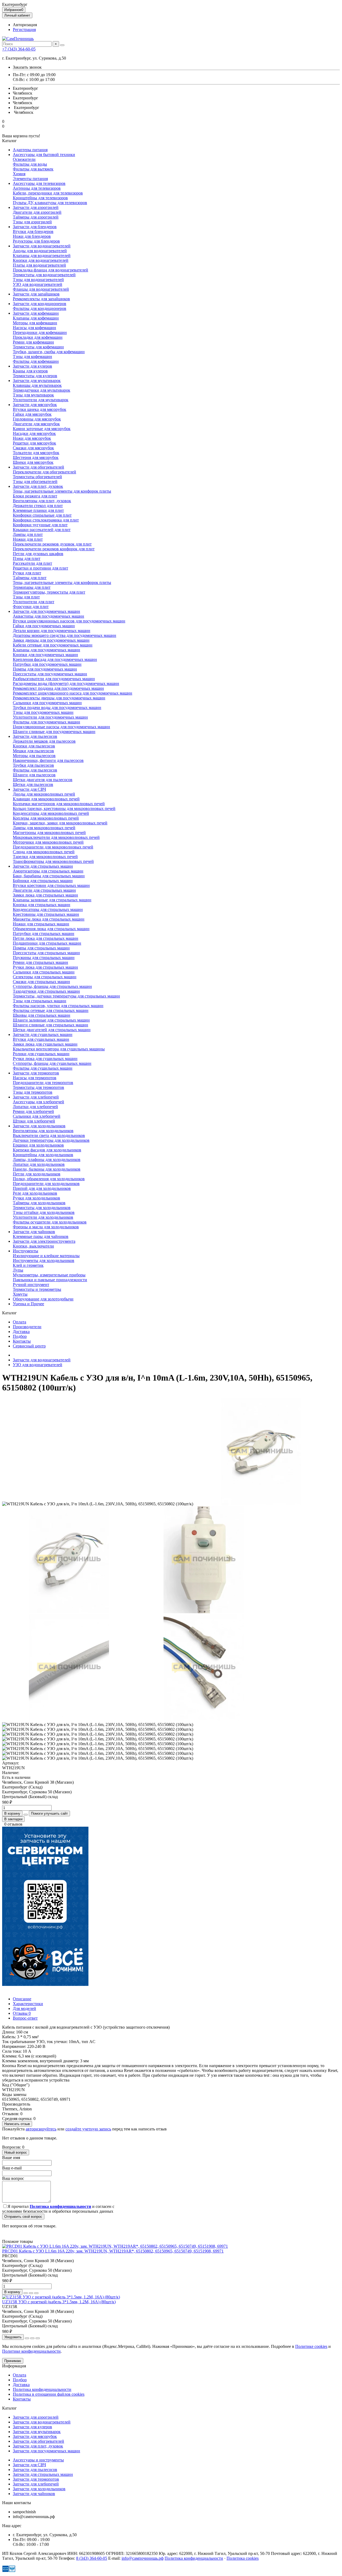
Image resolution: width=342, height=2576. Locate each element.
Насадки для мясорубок (34, 433)
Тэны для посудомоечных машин (43, 712)
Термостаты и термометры (37, 1289)
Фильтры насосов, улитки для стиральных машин (58, 1006)
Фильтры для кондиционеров (40, 308)
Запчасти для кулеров (32, 366)
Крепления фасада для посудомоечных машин (55, 659)
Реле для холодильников (35, 1193)
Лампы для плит (28, 534)
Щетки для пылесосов (33, 784)
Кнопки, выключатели (33, 1246)
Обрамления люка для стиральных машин (51, 929)
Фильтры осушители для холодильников (50, 1222)
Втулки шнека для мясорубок (40, 409)
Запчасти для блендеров (35, 227)
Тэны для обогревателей (35, 482)
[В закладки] (31, 2293)
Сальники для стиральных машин (44, 972)
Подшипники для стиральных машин (47, 943)
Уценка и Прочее (28, 1304)
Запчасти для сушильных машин (43, 1034)
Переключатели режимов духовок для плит (52, 544)
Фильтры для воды (30, 164)
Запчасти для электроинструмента (44, 1241)
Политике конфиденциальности (31, 2351)
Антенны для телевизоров (37, 188)
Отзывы (22, 2013)
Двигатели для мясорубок (36, 424)
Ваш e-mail (12, 2168)
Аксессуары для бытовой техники (44, 155)
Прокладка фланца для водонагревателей (50, 270)
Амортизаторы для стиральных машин (48, 871)
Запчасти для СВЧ (29, 789)
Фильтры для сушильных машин (43, 1068)
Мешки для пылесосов (33, 751)
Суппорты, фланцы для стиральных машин (52, 986)
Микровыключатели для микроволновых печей (56, 837)
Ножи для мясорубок (32, 438)
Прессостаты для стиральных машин (46, 953)
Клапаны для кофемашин (36, 318)
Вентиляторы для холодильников (43, 1131)
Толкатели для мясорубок (36, 453)
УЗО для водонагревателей (38, 284)
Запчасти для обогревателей (38, 467)
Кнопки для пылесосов (34, 746)
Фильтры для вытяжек (33, 169)
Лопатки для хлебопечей (35, 1107)
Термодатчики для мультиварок (42, 390)
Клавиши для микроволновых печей (46, 799)
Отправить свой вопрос (23, 2217)
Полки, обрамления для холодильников (49, 1179)
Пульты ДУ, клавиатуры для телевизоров (50, 203)
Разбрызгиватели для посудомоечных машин (54, 679)
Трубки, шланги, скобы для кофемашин (49, 352)
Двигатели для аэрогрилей (37, 212)
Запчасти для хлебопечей (36, 1097)
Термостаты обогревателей (37, 477)
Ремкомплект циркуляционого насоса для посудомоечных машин (73, 693)
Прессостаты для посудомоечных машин (50, 674)
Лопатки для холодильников (39, 1164)
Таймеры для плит (30, 578)
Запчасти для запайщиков (36, 294)
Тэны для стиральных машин (40, 1001)
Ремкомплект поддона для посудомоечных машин (58, 688)
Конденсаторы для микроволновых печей (51, 813)
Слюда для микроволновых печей (44, 852)
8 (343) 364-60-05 (92, 2558)
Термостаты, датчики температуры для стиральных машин (66, 996)
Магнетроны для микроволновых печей (49, 833)
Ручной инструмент (31, 1285)
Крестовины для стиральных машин (46, 914)
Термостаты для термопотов (38, 1087)
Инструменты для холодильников (44, 1260)
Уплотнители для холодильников (43, 1217)
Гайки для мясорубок (32, 414)
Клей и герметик (28, 1265)
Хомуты (20, 1294)
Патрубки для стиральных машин (44, 934)
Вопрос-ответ (25, 2018)
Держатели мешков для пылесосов (44, 741)
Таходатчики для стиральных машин (46, 991)
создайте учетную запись (88, 2129)
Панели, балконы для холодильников (47, 1169)
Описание (22, 1999)
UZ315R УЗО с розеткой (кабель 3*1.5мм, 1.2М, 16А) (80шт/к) (59, 2302)
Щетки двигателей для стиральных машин (52, 1030)
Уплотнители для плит (34, 602)
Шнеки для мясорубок (33, 462)
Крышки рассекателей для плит (42, 530)
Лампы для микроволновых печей (44, 828)
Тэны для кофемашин (32, 356)
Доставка (21, 1332)
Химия (19, 174)
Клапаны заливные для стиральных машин (52, 900)
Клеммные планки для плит (38, 510)
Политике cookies (311, 2346)
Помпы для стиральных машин (41, 948)
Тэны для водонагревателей (38, 280)
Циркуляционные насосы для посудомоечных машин (61, 727)
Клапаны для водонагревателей (42, 256)
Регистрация (24, 30)
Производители (27, 1327)
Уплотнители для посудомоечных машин (50, 717)
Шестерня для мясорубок (36, 457)
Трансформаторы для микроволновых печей (53, 861)
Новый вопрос (16, 2152)
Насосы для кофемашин (34, 328)
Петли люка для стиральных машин (46, 938)
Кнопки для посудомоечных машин (45, 655)
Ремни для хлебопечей (33, 1111)
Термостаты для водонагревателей (44, 275)
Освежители (24, 159)
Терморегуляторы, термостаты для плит (49, 592)
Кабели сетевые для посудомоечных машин (53, 645)
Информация (14, 2366)
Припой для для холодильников (42, 1188)
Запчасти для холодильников (39, 1126)
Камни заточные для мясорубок (42, 429)
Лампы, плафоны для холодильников (47, 1160)
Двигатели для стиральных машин (44, 890)
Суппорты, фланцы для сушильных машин (52, 1063)
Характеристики (28, 2004)
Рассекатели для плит (32, 563)
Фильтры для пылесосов (35, 770)
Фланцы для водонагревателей (41, 289)
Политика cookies (243, 2558)
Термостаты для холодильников (42, 1208)
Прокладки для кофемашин (38, 337)
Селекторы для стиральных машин (45, 977)
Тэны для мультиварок (33, 395)
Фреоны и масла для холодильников (46, 1227)
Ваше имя (11, 2158)
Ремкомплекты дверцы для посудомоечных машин (59, 698)
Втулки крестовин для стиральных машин (51, 885)
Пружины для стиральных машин (44, 958)
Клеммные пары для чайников (41, 1236)
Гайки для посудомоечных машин (44, 626)
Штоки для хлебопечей (34, 1121)
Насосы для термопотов (35, 1078)
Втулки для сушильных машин (41, 1039)
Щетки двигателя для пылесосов (43, 780)
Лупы (18, 1270)
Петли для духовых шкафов (38, 554)
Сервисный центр (29, 1346)
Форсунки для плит (31, 607)
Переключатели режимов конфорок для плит (54, 549)
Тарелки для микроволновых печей (45, 857)
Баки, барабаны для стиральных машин (49, 876)
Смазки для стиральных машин (41, 982)
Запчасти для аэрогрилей (36, 207)
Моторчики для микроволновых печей (48, 842)
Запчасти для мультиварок (37, 381)
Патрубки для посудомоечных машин (47, 664)
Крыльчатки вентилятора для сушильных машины (59, 1049)
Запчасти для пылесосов (35, 736)
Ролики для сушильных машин (41, 1054)
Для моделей (24, 2008)
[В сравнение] (36, 2293)
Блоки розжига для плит (35, 496)
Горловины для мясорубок (37, 419)
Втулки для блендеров (33, 231)
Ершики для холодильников (38, 1145)
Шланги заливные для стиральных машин (51, 1020)
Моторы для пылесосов (34, 756)
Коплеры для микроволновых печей (46, 818)
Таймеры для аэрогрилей (36, 217)
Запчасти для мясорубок (35, 405)
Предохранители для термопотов (43, 1083)
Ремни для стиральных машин (40, 962)
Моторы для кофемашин (35, 323)
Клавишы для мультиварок (37, 385)
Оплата (20, 1322)
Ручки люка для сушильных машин (45, 1059)
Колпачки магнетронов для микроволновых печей (59, 804)
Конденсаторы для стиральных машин (48, 909)
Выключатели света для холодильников (49, 1135)
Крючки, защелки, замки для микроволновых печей (60, 823)
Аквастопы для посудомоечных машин (48, 616)
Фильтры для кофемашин (36, 361)
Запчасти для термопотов (36, 1073)
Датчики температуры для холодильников (51, 1140)
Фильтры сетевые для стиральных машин (51, 1010)
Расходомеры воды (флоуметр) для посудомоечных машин (66, 683)
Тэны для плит (26, 597)
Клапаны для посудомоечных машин (46, 650)
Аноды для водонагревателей (40, 251)
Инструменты (26, 1251)
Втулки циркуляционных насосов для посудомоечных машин (69, 621)
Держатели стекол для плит (38, 506)
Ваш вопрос (13, 2178)
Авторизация (25, 25)
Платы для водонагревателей (39, 265)
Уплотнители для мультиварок (41, 400)
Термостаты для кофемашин (38, 347)
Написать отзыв (17, 2124)
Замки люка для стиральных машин (45, 895)
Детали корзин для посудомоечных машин (52, 631)
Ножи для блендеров (32, 236)
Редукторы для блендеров (36, 241)
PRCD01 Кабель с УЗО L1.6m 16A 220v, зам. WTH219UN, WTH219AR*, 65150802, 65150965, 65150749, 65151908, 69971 (113, 2251)
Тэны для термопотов (33, 1092)
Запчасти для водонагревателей (42, 246)
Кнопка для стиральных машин (42, 905)
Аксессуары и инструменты (38, 2460)
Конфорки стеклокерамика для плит (46, 520)
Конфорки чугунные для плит (40, 525)
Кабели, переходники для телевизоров (48, 193)
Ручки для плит (27, 573)
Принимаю (13, 2361)
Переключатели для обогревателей (44, 472)
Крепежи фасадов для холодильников (47, 1150)
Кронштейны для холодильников (43, 1155)
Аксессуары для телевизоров (39, 183)
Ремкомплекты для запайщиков (41, 299)
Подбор (20, 1336)
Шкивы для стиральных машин (42, 1015)
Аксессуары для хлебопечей (38, 1102)
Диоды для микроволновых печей (44, 794)
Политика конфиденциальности (42, 2389)
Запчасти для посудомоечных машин (46, 611)
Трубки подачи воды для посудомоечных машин (57, 708)
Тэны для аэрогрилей (32, 222)
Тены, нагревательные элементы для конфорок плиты (62, 491)
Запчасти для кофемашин (36, 313)
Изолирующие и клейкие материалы (46, 1256)
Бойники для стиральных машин (43, 881)
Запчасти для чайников (34, 1232)
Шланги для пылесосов (34, 775)
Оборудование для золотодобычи (43, 1299)
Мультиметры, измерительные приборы (49, 1275)
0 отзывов (13, 1824)
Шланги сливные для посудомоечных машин (54, 732)
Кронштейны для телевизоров (40, 198)
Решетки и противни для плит (40, 568)
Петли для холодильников (37, 1174)
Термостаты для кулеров (35, 376)
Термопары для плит (32, 587)
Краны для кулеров (30, 371)
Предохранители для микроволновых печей (53, 847)
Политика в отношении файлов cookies (49, 2394)
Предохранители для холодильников (46, 1184)
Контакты (22, 1341)
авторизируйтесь (41, 2129)
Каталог (9, 2408)
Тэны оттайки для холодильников (44, 1212)
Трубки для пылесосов (33, 765)
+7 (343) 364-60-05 (19, 49)
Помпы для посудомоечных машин (45, 669)
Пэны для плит (27, 558)
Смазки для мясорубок (33, 448)
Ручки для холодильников (36, 1198)
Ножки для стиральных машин (41, 924)
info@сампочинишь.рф (143, 2558)
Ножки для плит (28, 539)
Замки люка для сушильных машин (45, 1044)
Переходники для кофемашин (40, 332)
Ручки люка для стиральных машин (45, 967)
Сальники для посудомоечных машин (47, 703)
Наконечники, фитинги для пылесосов (48, 760)
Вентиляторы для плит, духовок (42, 501)
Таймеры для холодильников (39, 1203)
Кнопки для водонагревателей (41, 260)
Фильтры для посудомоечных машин (46, 722)
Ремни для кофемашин (33, 342)
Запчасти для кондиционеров (40, 304)
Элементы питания (30, 179)
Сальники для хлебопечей (37, 1116)
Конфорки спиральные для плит (42, 515)
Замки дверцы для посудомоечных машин (51, 640)
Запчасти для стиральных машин (43, 866)
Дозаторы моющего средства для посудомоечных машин (65, 635)
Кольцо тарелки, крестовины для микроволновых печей (64, 808)
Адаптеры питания (30, 150)
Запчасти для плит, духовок (38, 486)
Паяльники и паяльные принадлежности (50, 1280)
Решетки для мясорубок (34, 443)
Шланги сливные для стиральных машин (50, 1025)
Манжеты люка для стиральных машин (49, 919)
